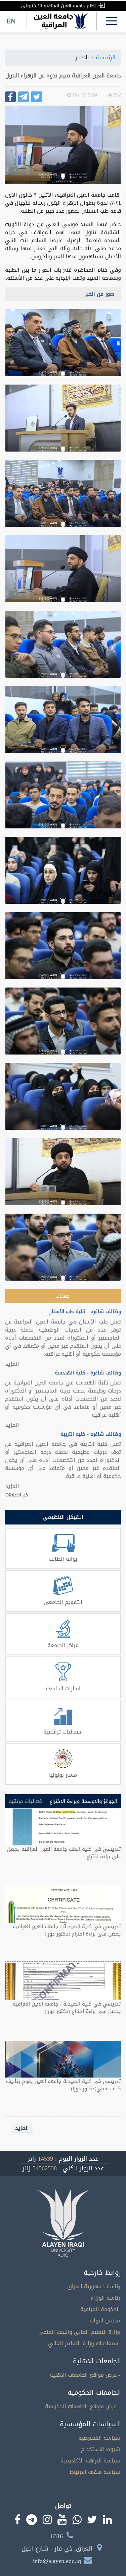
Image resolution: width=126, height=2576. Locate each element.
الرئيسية (106, 57)
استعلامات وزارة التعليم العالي (84, 2343)
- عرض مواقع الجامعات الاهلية (85, 2375)
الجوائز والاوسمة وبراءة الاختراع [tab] (83, 1801)
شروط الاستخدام (100, 2449)
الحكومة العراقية (100, 2309)
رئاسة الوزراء (105, 2298)
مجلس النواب (105, 2321)
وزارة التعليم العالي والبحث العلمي (79, 2332)
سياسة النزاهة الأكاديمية (90, 2461)
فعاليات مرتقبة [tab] (25, 1801)
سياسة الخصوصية (99, 2438)
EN (11, 21)
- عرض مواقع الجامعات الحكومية (82, 2406)
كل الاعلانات (17, 1495)
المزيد (12, 1364)
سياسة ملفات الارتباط (95, 2472)
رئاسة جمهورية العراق (94, 2286)
